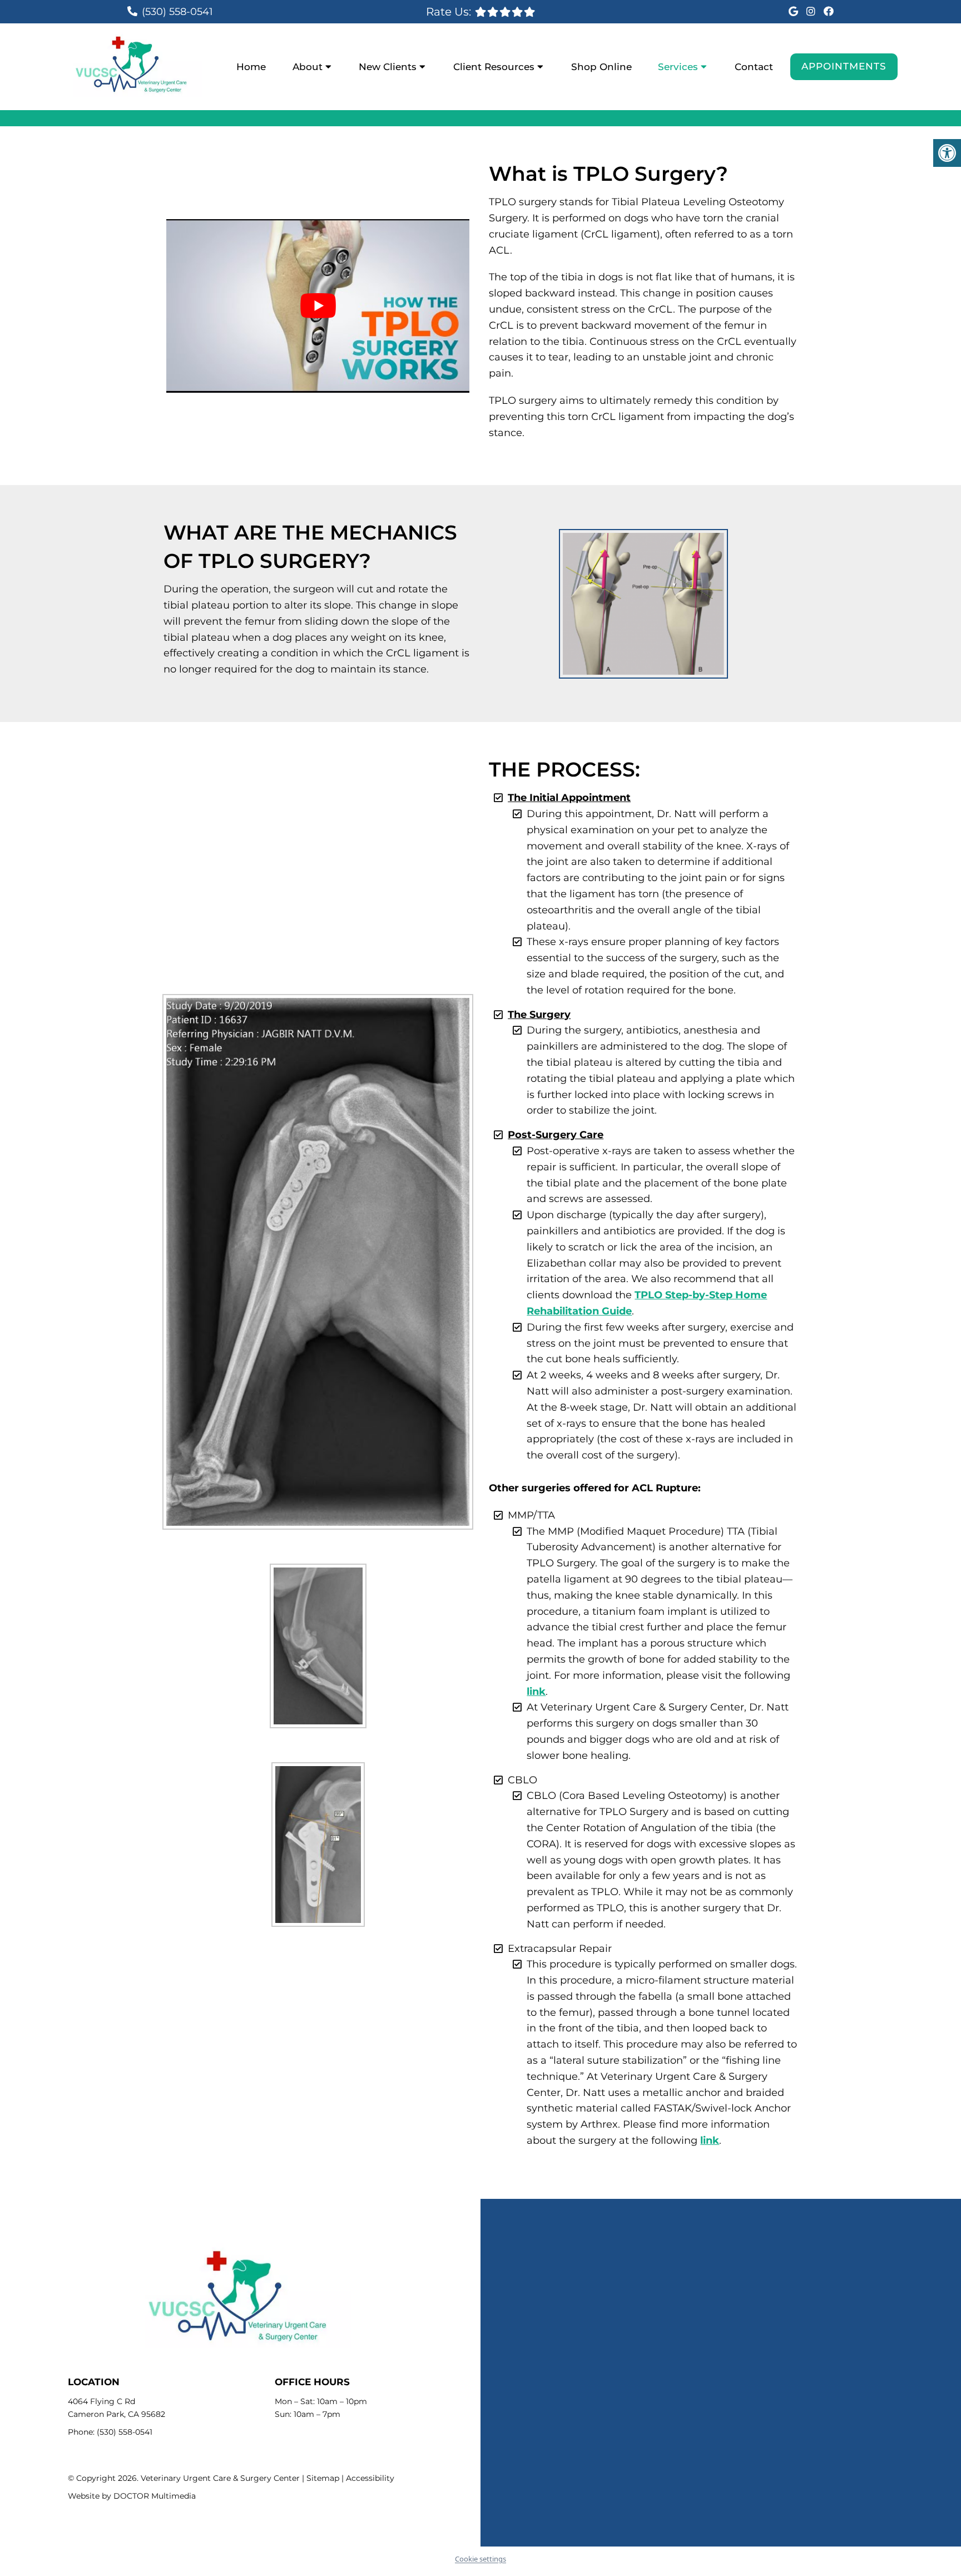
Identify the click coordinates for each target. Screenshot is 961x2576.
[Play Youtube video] (318, 306)
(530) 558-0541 (177, 12)
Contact (754, 67)
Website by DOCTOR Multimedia (132, 2496)
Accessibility (370, 2478)
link (536, 1692)
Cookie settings (481, 2559)
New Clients (388, 67)
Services (678, 67)
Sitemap (323, 2478)
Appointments (844, 66)
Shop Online (601, 67)
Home (251, 67)
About (308, 67)
